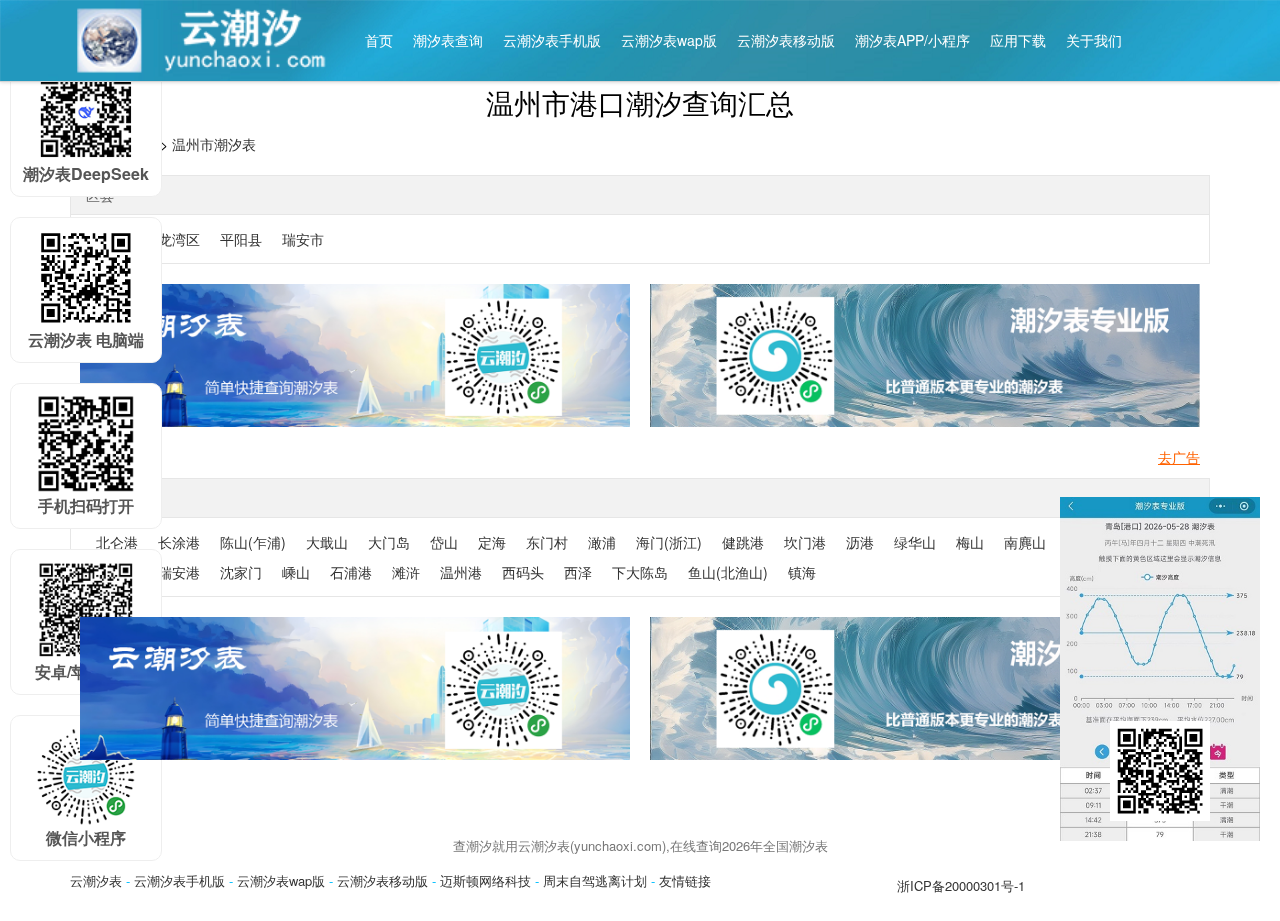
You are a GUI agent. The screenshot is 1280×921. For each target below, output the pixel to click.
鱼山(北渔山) (728, 572)
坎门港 (805, 542)
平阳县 (241, 239)
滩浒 (406, 572)
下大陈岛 (640, 572)
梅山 (970, 542)
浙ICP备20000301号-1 (961, 885)
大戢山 (327, 542)
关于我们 (1094, 40)
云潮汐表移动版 (786, 40)
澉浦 (602, 542)
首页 (379, 40)
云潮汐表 (96, 880)
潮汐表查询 (448, 40)
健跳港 (743, 542)
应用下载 (1018, 40)
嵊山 (296, 572)
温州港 (461, 572)
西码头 (523, 572)
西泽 (578, 572)
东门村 (547, 542)
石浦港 (351, 572)
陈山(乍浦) (253, 542)
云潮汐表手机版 (552, 40)
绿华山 (915, 542)
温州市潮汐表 (214, 144)
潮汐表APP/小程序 (912, 40)
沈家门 (241, 572)
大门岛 (389, 542)
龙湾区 (179, 239)
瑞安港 (179, 572)
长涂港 (179, 542)
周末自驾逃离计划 (595, 880)
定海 (492, 542)
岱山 (444, 542)
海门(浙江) (669, 542)
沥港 (860, 542)
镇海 (802, 572)
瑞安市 (303, 239)
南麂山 (1025, 542)
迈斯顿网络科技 (485, 880)
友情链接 (685, 880)
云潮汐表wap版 (669, 40)
